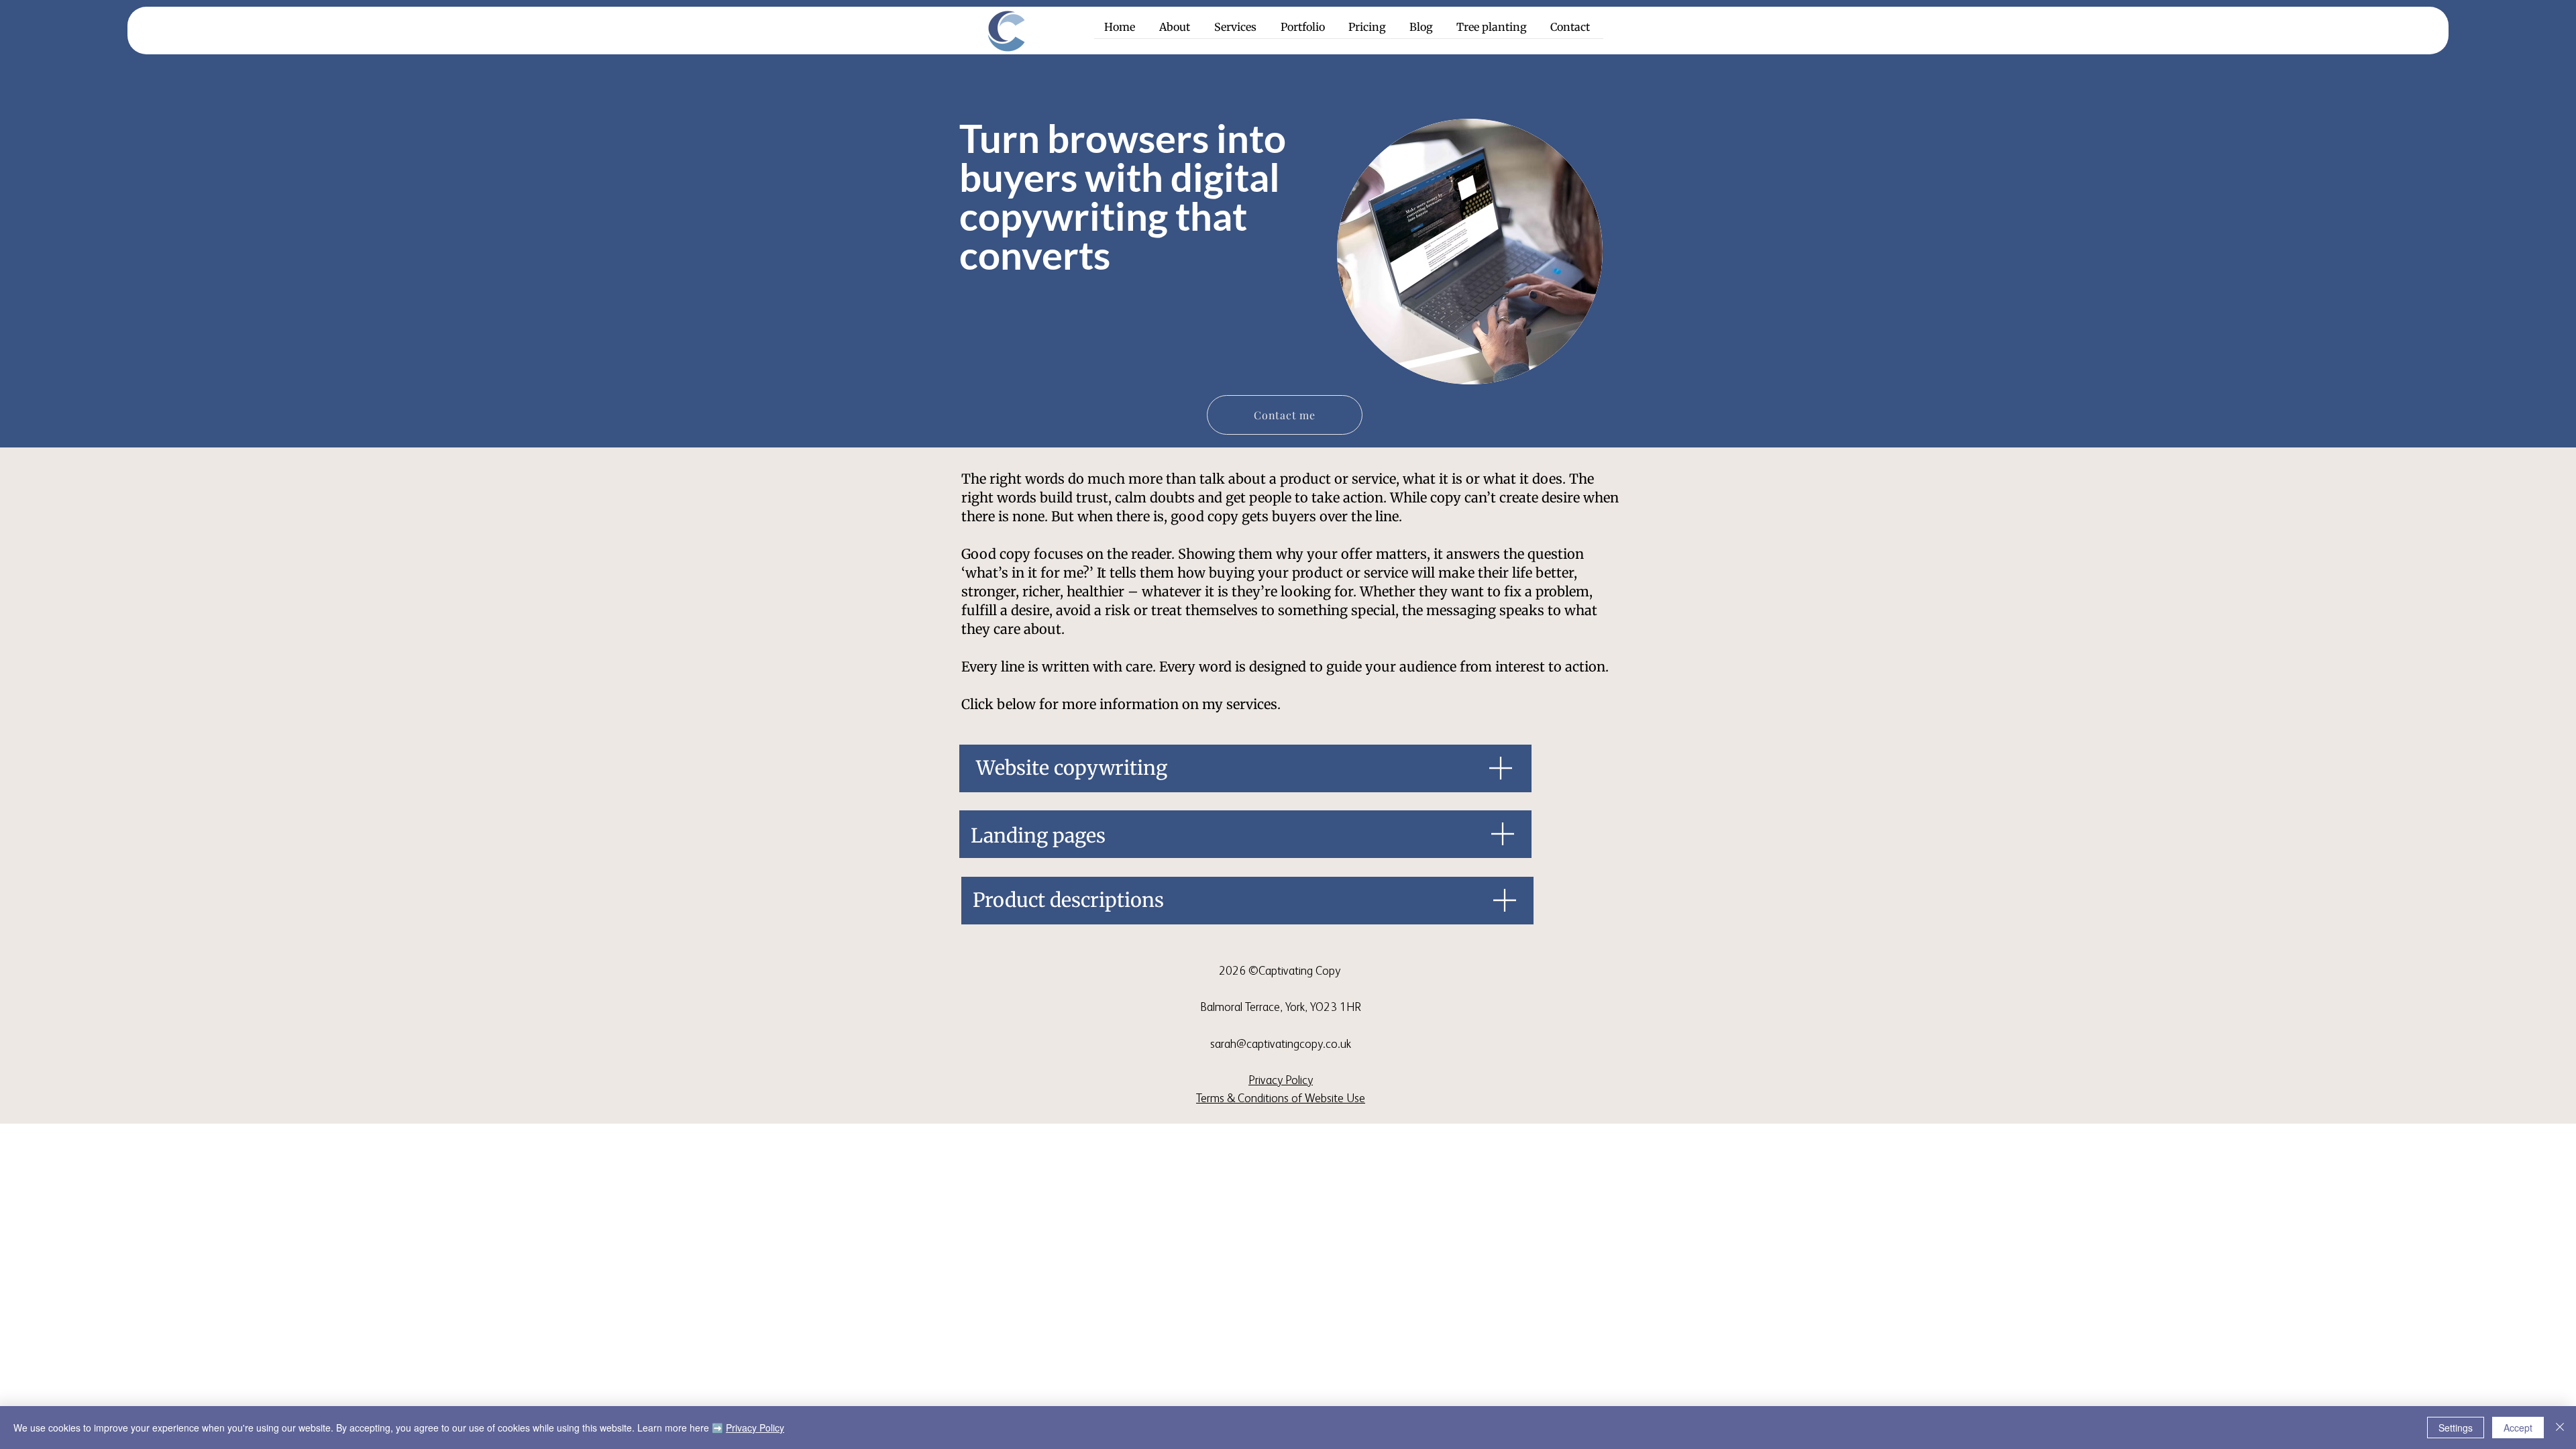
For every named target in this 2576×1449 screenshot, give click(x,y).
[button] (1237, 32)
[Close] (2560, 1428)
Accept (2518, 1428)
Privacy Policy (755, 1428)
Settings (2456, 1428)
